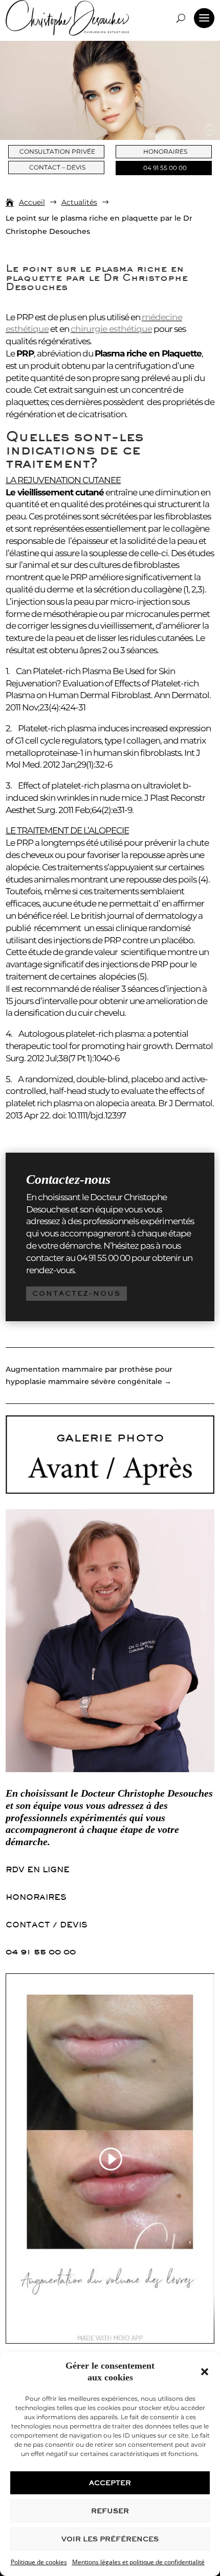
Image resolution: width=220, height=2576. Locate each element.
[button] (205, 2372)
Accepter (110, 2483)
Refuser (110, 2511)
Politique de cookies (39, 2562)
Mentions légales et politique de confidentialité (138, 2562)
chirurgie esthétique (111, 329)
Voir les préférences (110, 2539)
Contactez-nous (76, 1293)
